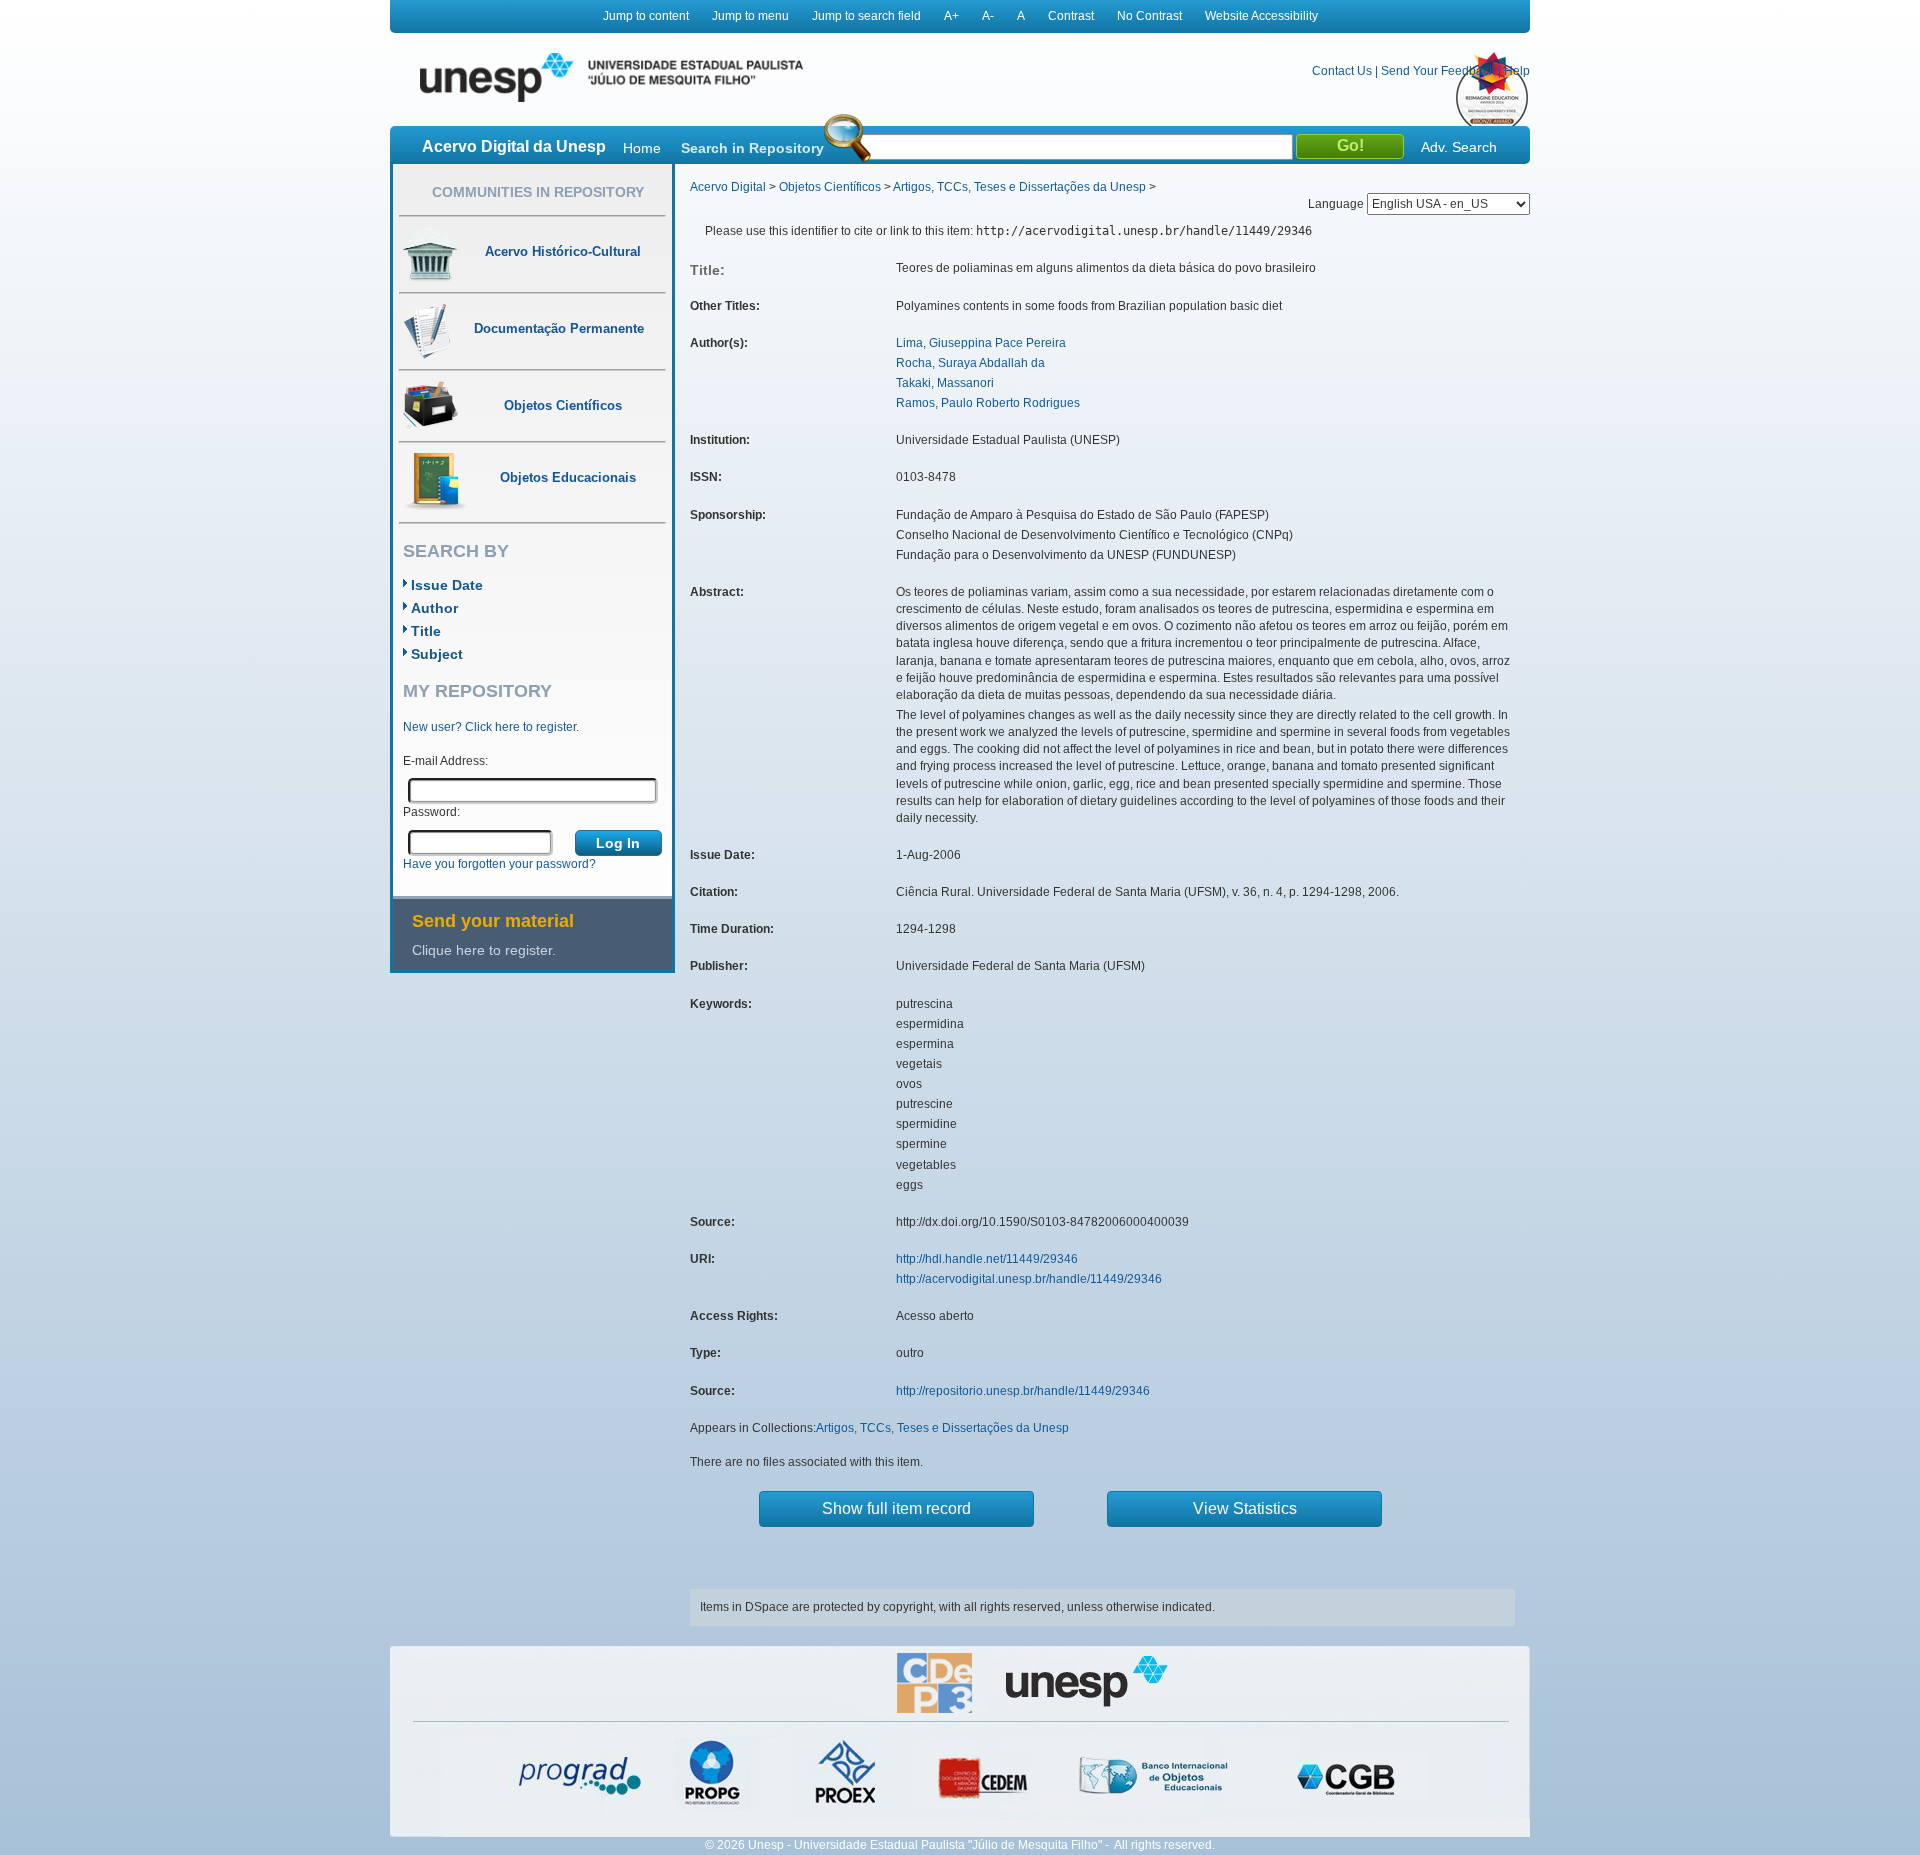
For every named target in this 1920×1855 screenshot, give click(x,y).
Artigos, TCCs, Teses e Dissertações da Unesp (1019, 187)
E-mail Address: (445, 761)
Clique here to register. (484, 950)
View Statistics (1245, 1508)
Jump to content (646, 16)
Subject (437, 654)
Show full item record (896, 1508)
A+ (951, 16)
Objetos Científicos (830, 187)
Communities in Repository (538, 192)
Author (434, 608)
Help (1517, 71)
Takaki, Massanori (945, 383)
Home (642, 148)
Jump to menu (750, 16)
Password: (431, 812)
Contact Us (1342, 71)
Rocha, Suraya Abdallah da (970, 363)
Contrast (1071, 16)
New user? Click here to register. (491, 727)
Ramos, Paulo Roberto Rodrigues (988, 403)
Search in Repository (752, 148)
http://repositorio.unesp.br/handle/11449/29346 (1023, 1391)
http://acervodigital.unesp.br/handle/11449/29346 (1029, 1279)
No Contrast (1149, 16)
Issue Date (447, 585)
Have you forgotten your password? (499, 864)
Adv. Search (1459, 147)
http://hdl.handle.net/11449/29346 (987, 1259)
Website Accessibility (1261, 16)
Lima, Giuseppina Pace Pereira (981, 343)
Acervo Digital (728, 187)
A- (988, 16)
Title (426, 631)
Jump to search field (866, 16)
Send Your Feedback (1438, 71)
